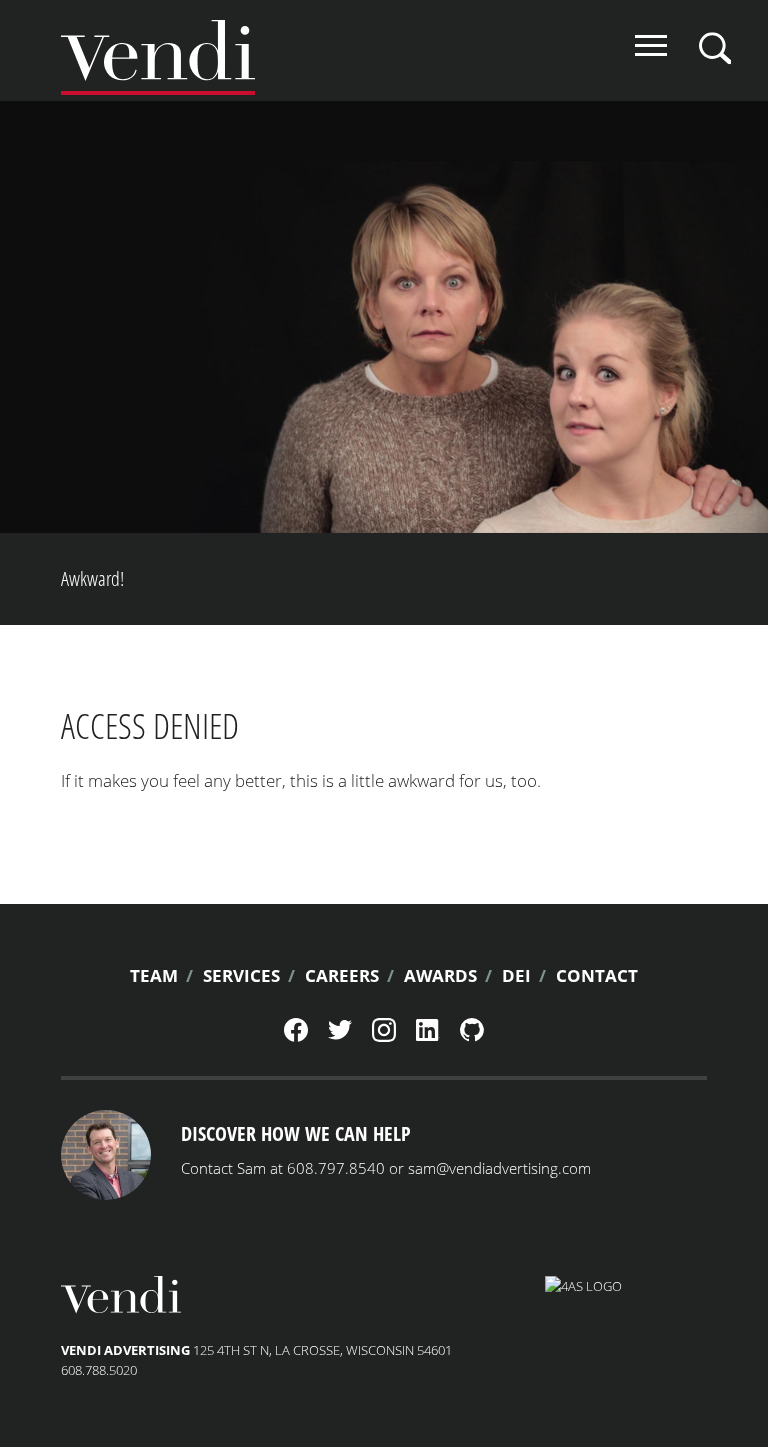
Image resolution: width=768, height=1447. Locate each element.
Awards (440, 975)
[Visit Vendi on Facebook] (296, 1037)
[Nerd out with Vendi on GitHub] (472, 1037)
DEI (516, 975)
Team (154, 975)
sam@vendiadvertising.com (499, 1168)
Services (241, 975)
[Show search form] (715, 48)
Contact (597, 975)
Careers (342, 975)
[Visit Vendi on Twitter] (340, 1035)
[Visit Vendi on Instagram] (384, 1037)
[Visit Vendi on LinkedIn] (428, 1036)
